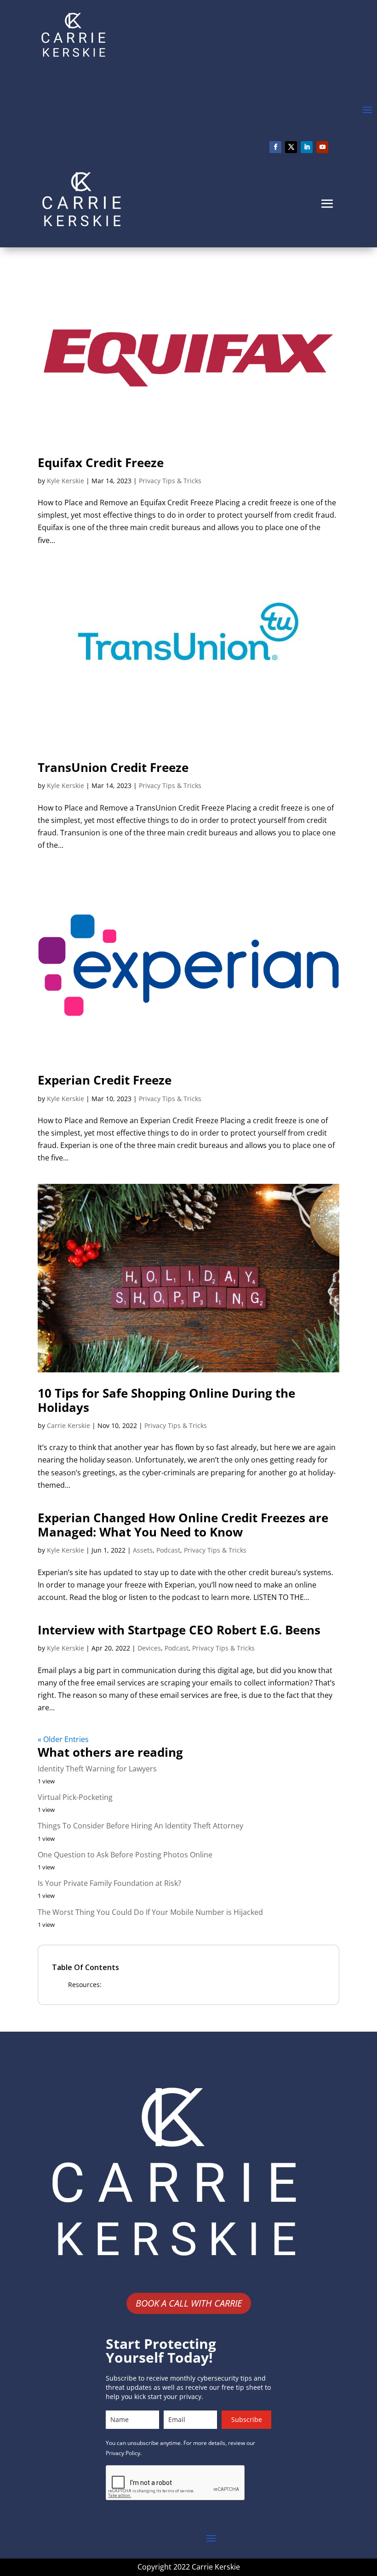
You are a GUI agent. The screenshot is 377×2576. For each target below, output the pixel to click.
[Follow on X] (291, 147)
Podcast (168, 1550)
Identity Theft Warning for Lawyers (97, 1769)
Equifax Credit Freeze (101, 463)
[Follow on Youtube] (322, 147)
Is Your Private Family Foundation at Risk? (109, 1883)
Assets (143, 1550)
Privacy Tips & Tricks (170, 481)
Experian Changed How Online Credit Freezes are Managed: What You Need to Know (183, 1525)
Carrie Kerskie (69, 1425)
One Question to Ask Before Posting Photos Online (125, 1855)
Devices (149, 1648)
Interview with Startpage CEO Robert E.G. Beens (179, 1630)
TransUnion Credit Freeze (113, 767)
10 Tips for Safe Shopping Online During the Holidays (166, 1400)
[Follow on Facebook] (275, 147)
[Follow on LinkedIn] (307, 147)
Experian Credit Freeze (105, 1080)
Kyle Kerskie (66, 481)
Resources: (85, 1985)
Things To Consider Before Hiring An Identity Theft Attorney (140, 1826)
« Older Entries (63, 1739)
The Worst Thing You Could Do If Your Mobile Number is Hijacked (150, 1912)
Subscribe (247, 2419)
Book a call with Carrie (189, 2303)
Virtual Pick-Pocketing (75, 1797)
